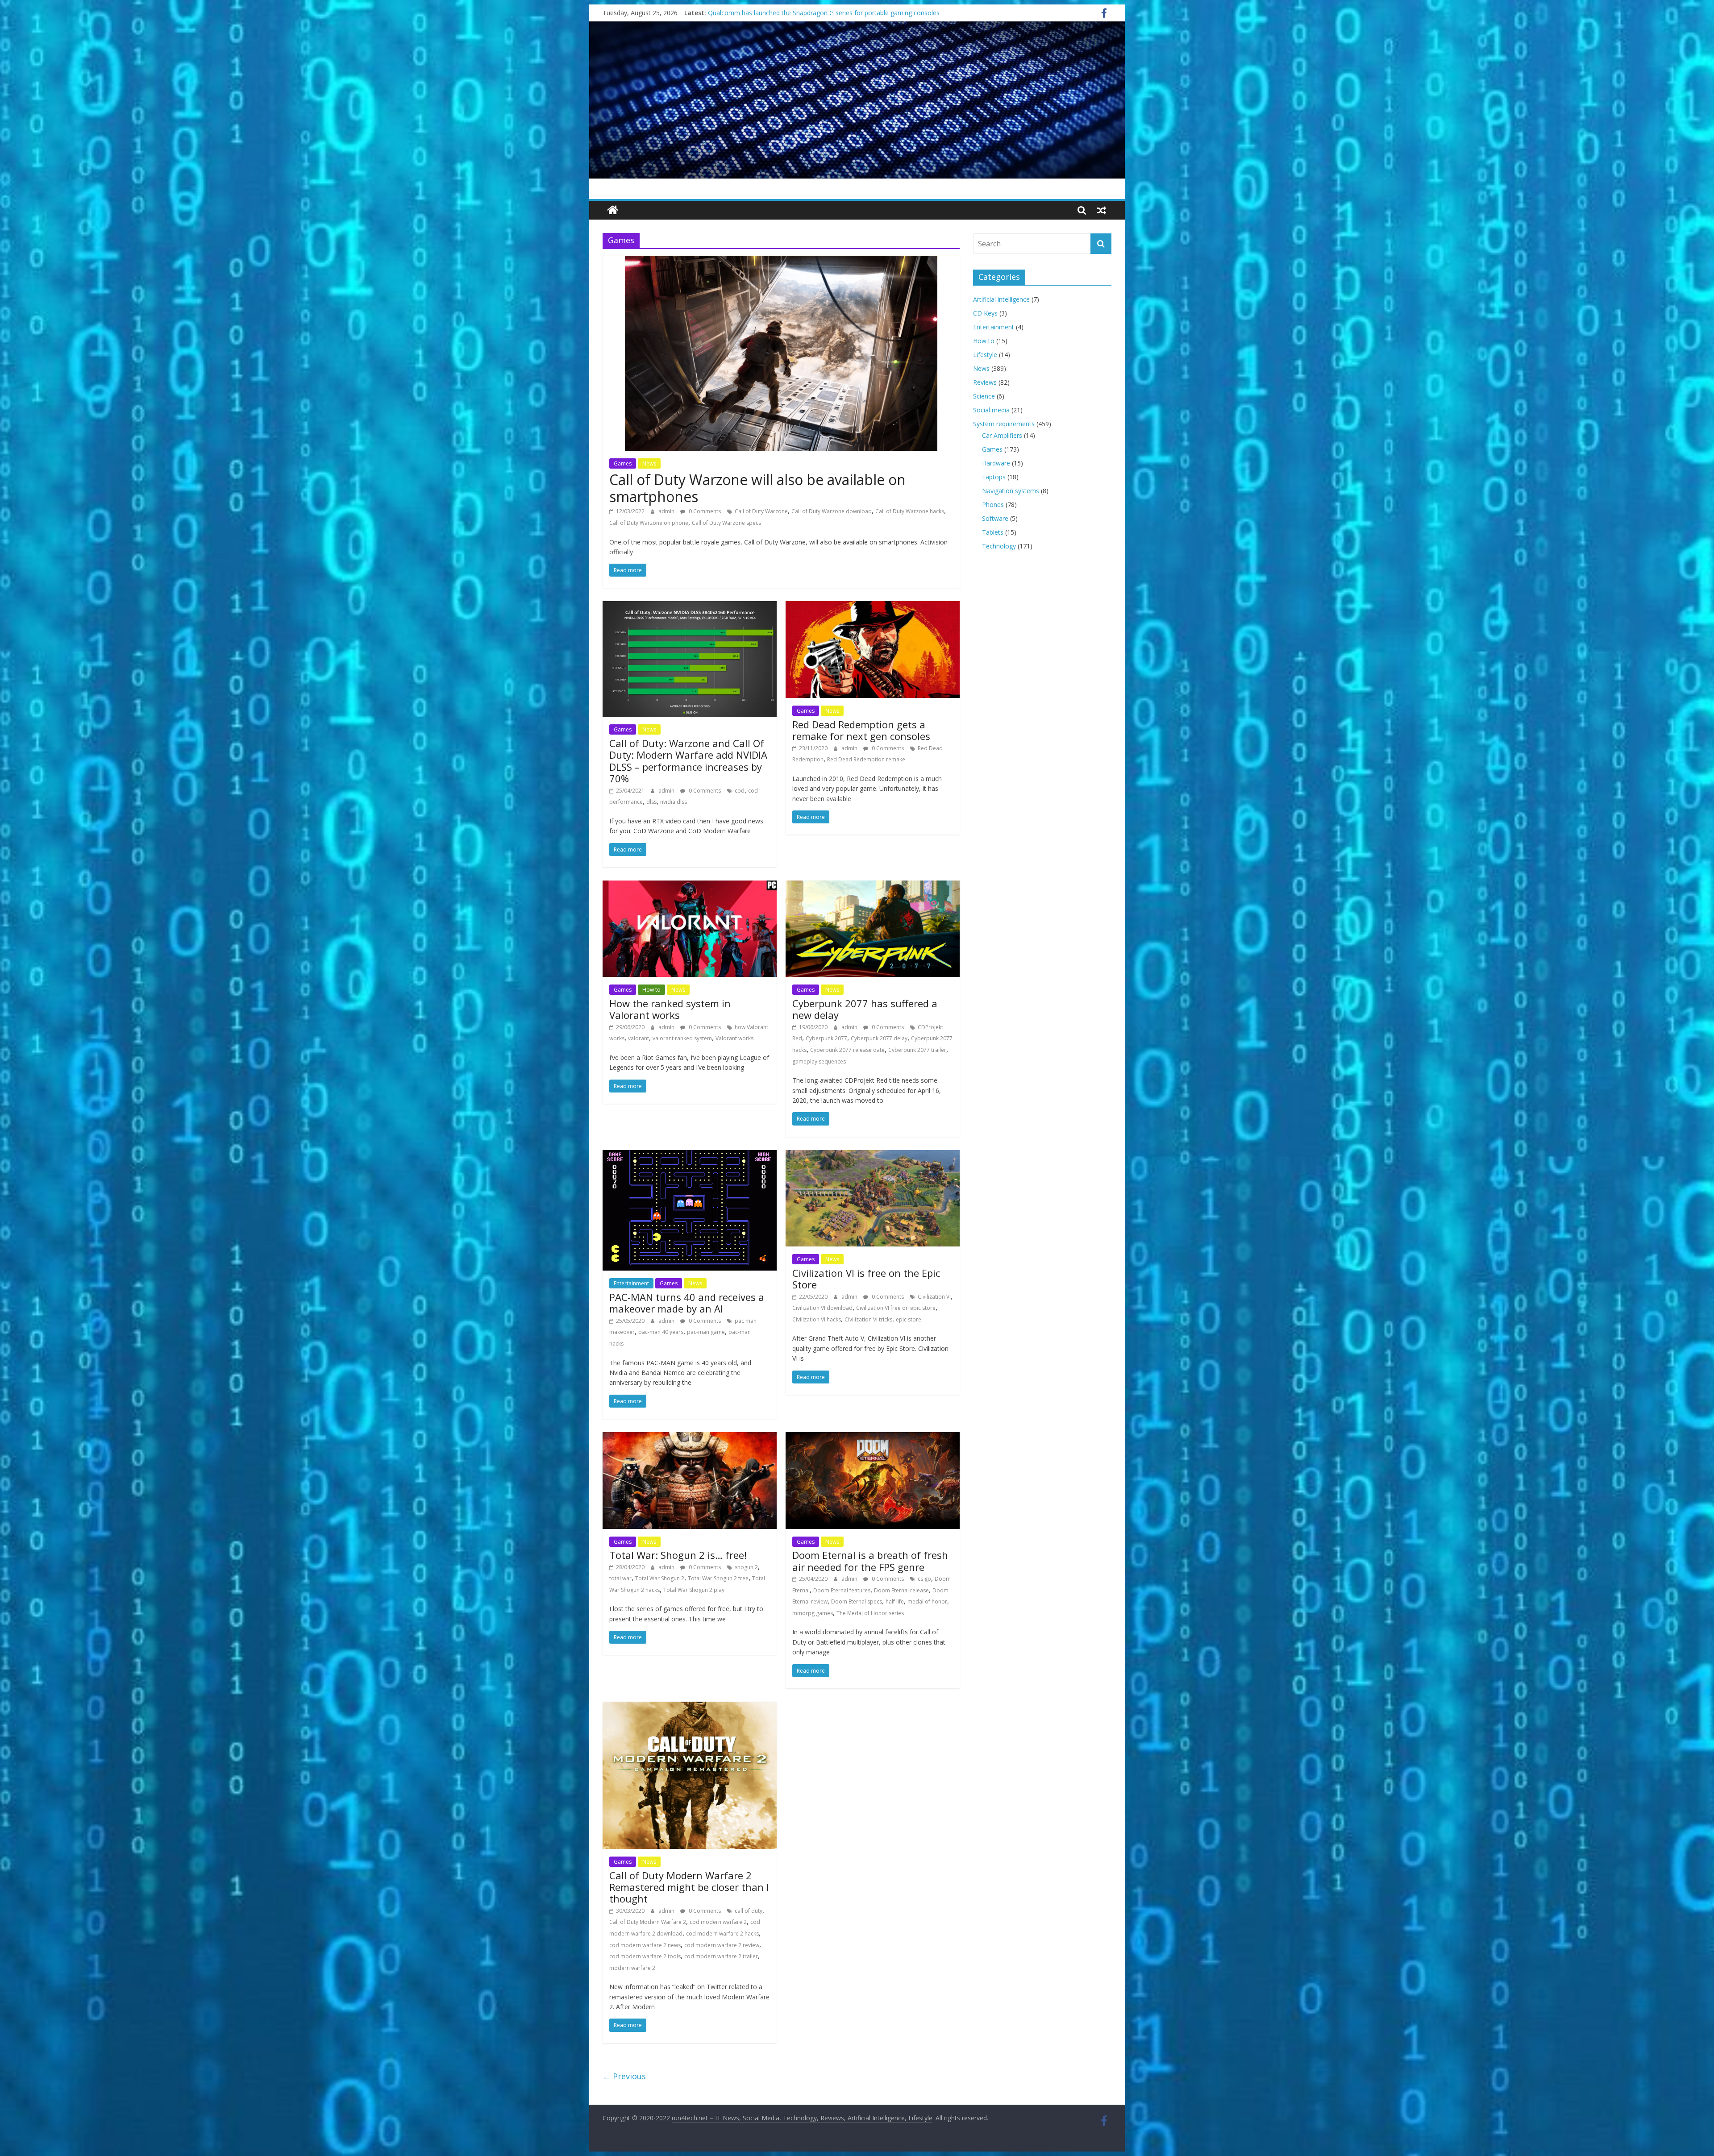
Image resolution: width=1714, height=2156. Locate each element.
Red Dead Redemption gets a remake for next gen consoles (861, 730)
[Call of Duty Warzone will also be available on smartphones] (781, 261)
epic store (909, 1319)
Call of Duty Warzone (761, 511)
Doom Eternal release (901, 1590)
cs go (924, 1579)
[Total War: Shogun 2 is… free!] (690, 1437)
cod (740, 791)
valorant (639, 1038)
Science (984, 396)
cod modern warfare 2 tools (645, 1956)
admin (667, 511)
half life (895, 1601)
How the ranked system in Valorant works (670, 1009)
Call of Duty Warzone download (832, 511)
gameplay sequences (819, 1061)
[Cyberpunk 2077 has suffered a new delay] (873, 886)
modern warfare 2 (632, 1968)
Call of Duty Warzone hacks (910, 511)
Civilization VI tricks (868, 1319)
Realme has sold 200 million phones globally (772, 13)
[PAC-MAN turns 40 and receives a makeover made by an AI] (690, 1155)
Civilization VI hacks (817, 1319)
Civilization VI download (822, 1308)
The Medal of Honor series (870, 1613)
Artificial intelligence (1001, 299)
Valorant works (734, 1038)
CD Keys (985, 313)
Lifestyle (985, 355)
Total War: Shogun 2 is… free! (678, 1555)
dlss (651, 802)
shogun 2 (746, 1567)
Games (623, 463)
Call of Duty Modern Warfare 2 (648, 1922)
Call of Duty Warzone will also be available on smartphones (757, 488)
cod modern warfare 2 (718, 1922)
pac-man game (706, 1332)
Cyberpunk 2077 (826, 1038)
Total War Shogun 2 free (718, 1578)
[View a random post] (1102, 210)
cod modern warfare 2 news (645, 1945)
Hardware (996, 463)
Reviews (985, 382)
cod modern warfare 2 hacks (722, 1934)
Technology (999, 546)
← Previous (624, 2076)
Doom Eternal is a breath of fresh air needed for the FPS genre (870, 1561)
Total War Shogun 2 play (694, 1590)
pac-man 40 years (661, 1332)
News (649, 463)
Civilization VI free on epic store (896, 1308)
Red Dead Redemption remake (866, 759)
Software (995, 518)
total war (620, 1578)
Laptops (994, 477)
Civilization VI (934, 1297)
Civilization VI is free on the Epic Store (866, 1279)
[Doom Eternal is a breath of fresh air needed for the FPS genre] (873, 1437)
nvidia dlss (674, 802)
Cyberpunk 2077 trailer (917, 1050)
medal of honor (927, 1601)
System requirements (1004, 424)
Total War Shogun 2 (660, 1578)
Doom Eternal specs (857, 1601)
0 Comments (704, 511)
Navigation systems (1011, 491)
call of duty (749, 1911)
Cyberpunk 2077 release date (847, 1050)
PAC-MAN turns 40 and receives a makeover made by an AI (687, 1303)
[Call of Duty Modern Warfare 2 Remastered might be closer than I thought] (690, 1707)
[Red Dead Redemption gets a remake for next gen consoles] (873, 607)
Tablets (993, 532)
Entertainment (631, 1283)
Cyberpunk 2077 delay (879, 1038)
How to (651, 990)
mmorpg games (813, 1613)
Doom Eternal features (842, 1590)
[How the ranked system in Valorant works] (690, 886)
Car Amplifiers (1002, 435)
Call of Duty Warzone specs (726, 523)
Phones (993, 505)
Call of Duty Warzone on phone (649, 523)
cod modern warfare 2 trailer (721, 1956)
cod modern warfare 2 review (722, 1945)
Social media (991, 410)
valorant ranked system (682, 1038)
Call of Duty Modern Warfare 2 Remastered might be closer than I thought (689, 1887)
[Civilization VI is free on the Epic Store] (873, 1155)
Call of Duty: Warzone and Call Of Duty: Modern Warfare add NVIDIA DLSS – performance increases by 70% (688, 761)
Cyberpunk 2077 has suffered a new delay (865, 1009)
